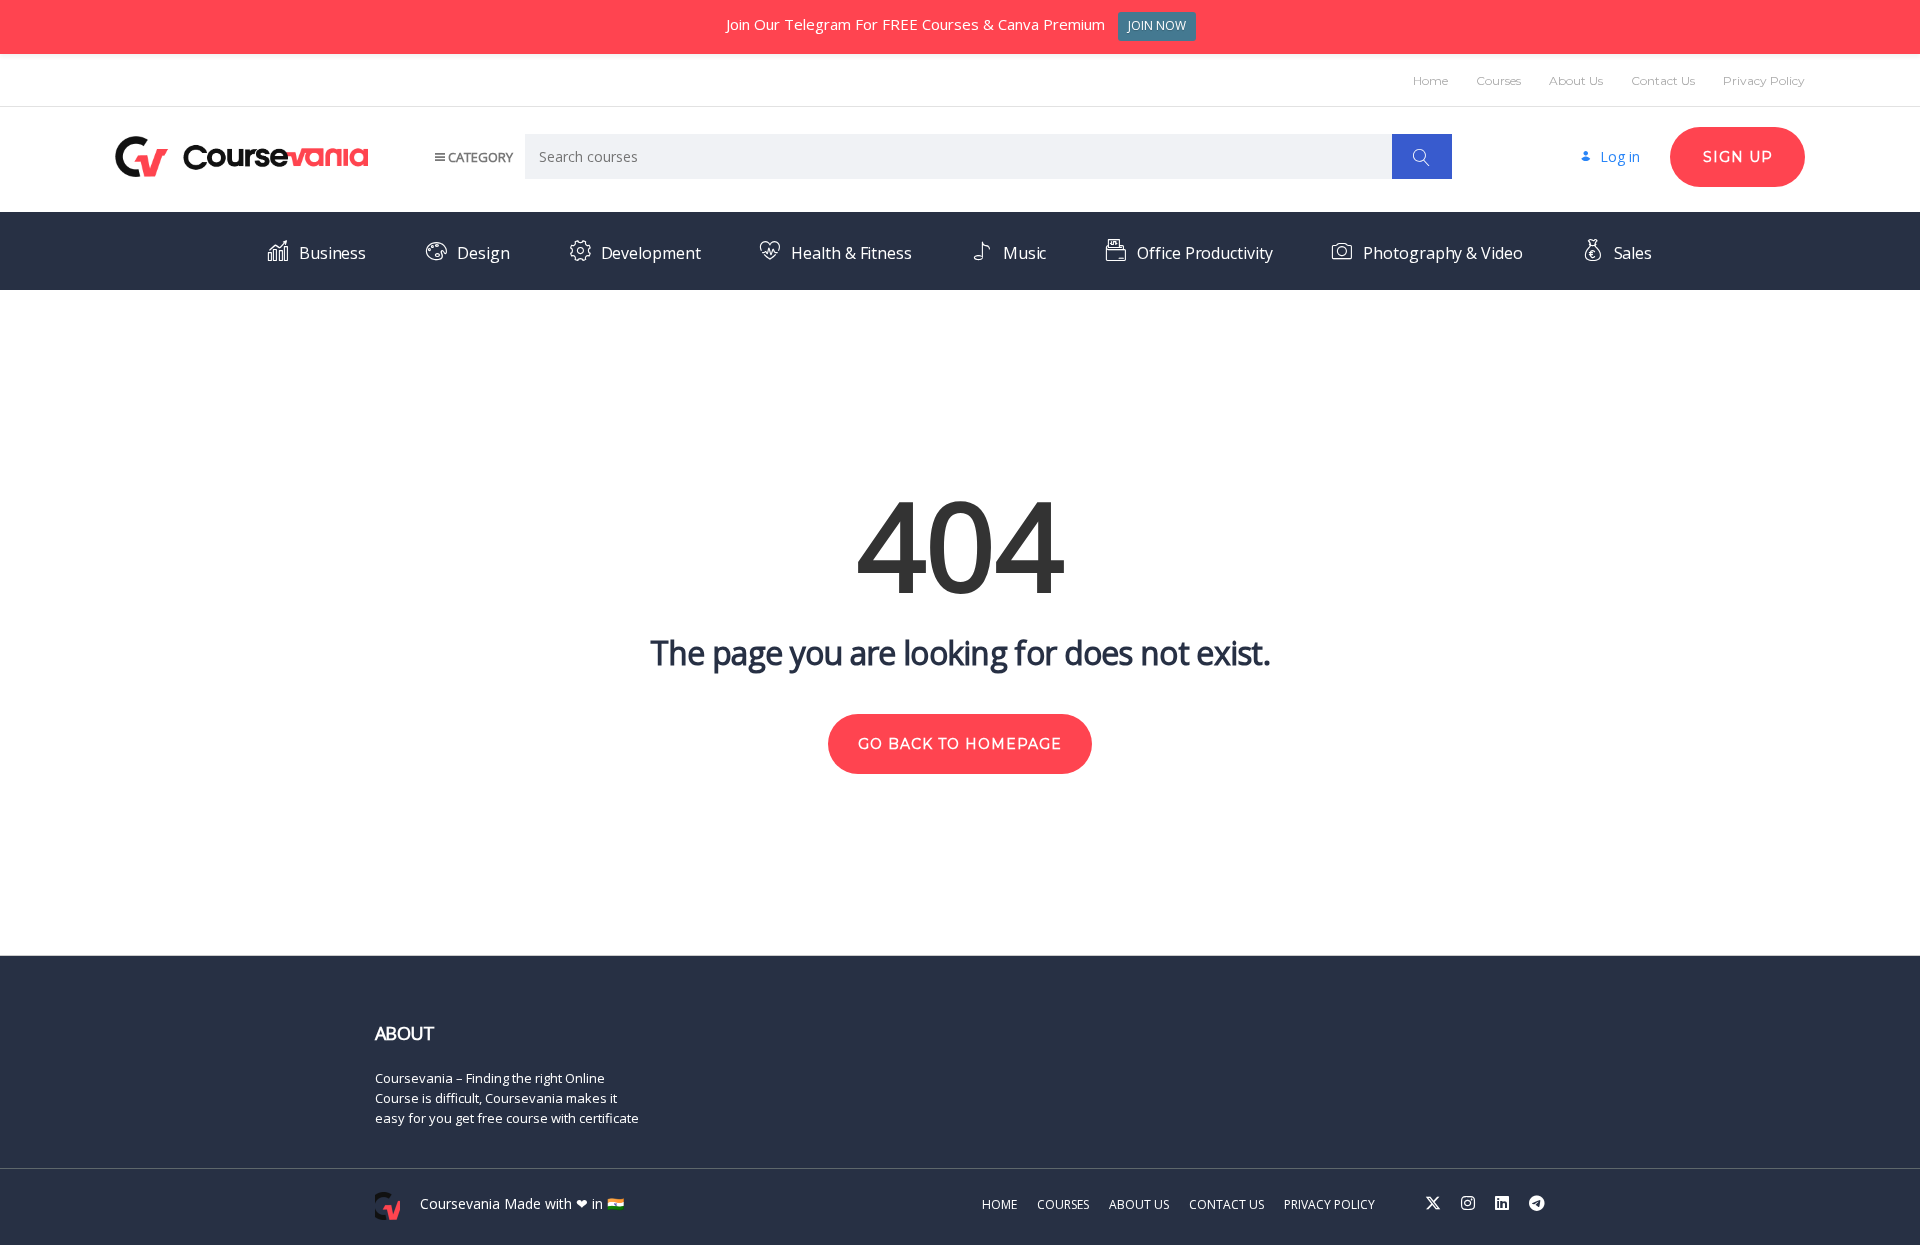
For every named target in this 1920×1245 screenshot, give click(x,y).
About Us (1576, 80)
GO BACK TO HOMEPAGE (960, 744)
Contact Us (1663, 80)
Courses (1498, 80)
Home (1430, 80)
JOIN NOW (1157, 25)
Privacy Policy (1764, 80)
